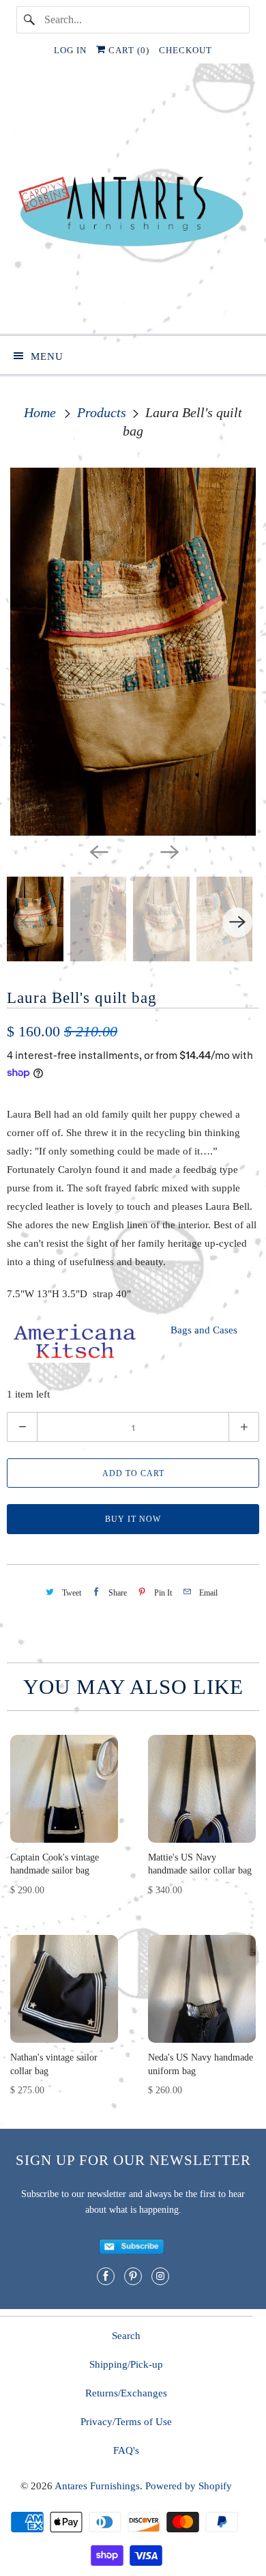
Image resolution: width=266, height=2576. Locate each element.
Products (103, 412)
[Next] (168, 851)
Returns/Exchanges (126, 2393)
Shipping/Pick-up (126, 2364)
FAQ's (126, 2450)
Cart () (128, 50)
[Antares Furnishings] (133, 204)
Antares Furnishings (97, 2486)
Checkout (186, 50)
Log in (70, 50)
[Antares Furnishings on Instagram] (160, 2276)
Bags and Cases (204, 1330)
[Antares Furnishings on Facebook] (106, 2276)
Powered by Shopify (189, 2486)
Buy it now (133, 1519)
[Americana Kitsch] (75, 1359)
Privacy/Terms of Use (126, 2422)
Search (126, 2336)
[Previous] (98, 851)
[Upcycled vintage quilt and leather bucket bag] (133, 652)
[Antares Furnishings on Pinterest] (133, 2276)
